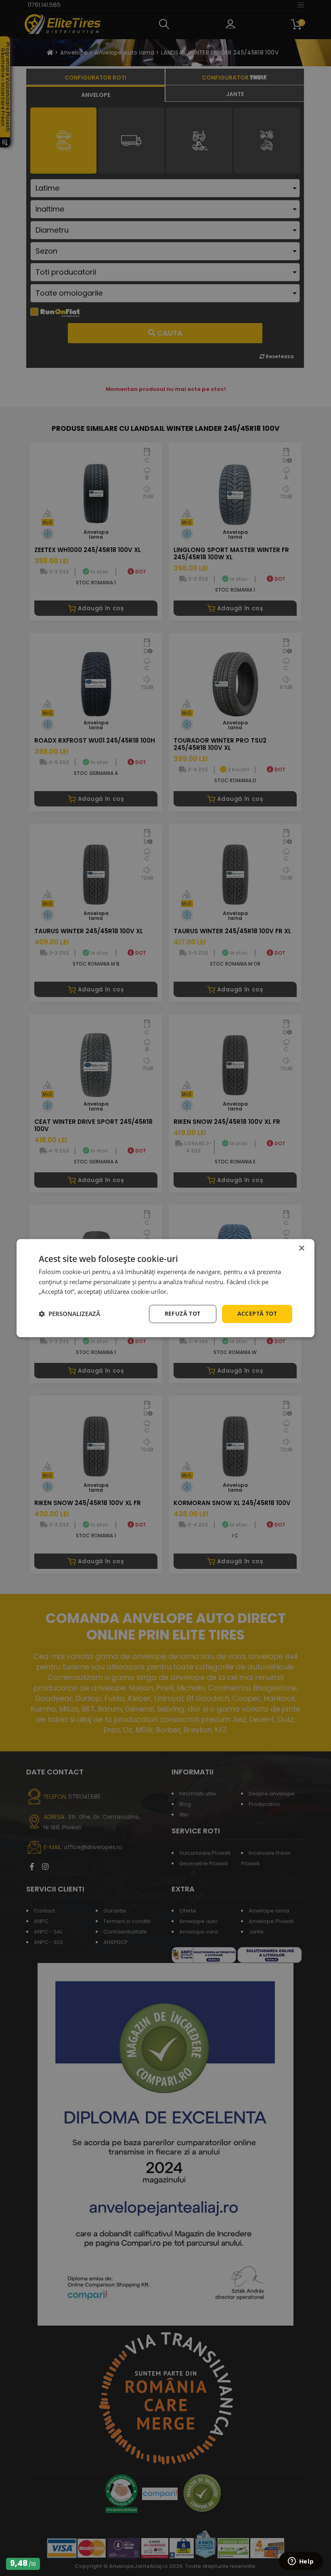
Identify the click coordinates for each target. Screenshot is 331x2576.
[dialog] (165, 1288)
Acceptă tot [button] (257, 1313)
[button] (69, 1314)
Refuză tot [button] (183, 1313)
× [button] (301, 1248)
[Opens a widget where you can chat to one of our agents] (301, 2562)
